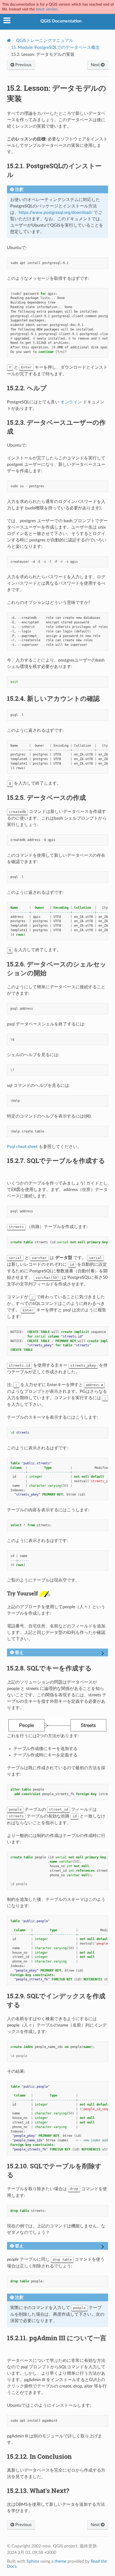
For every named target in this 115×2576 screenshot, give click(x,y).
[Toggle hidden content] (103, 1654)
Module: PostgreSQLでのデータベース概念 (55, 48)
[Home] (9, 40)
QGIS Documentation (61, 21)
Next (96, 65)
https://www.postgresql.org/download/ (56, 213)
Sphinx (33, 2561)
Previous (23, 65)
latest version (47, 9)
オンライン (71, 402)
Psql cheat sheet (22, 1147)
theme (60, 2561)
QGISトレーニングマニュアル (45, 41)
